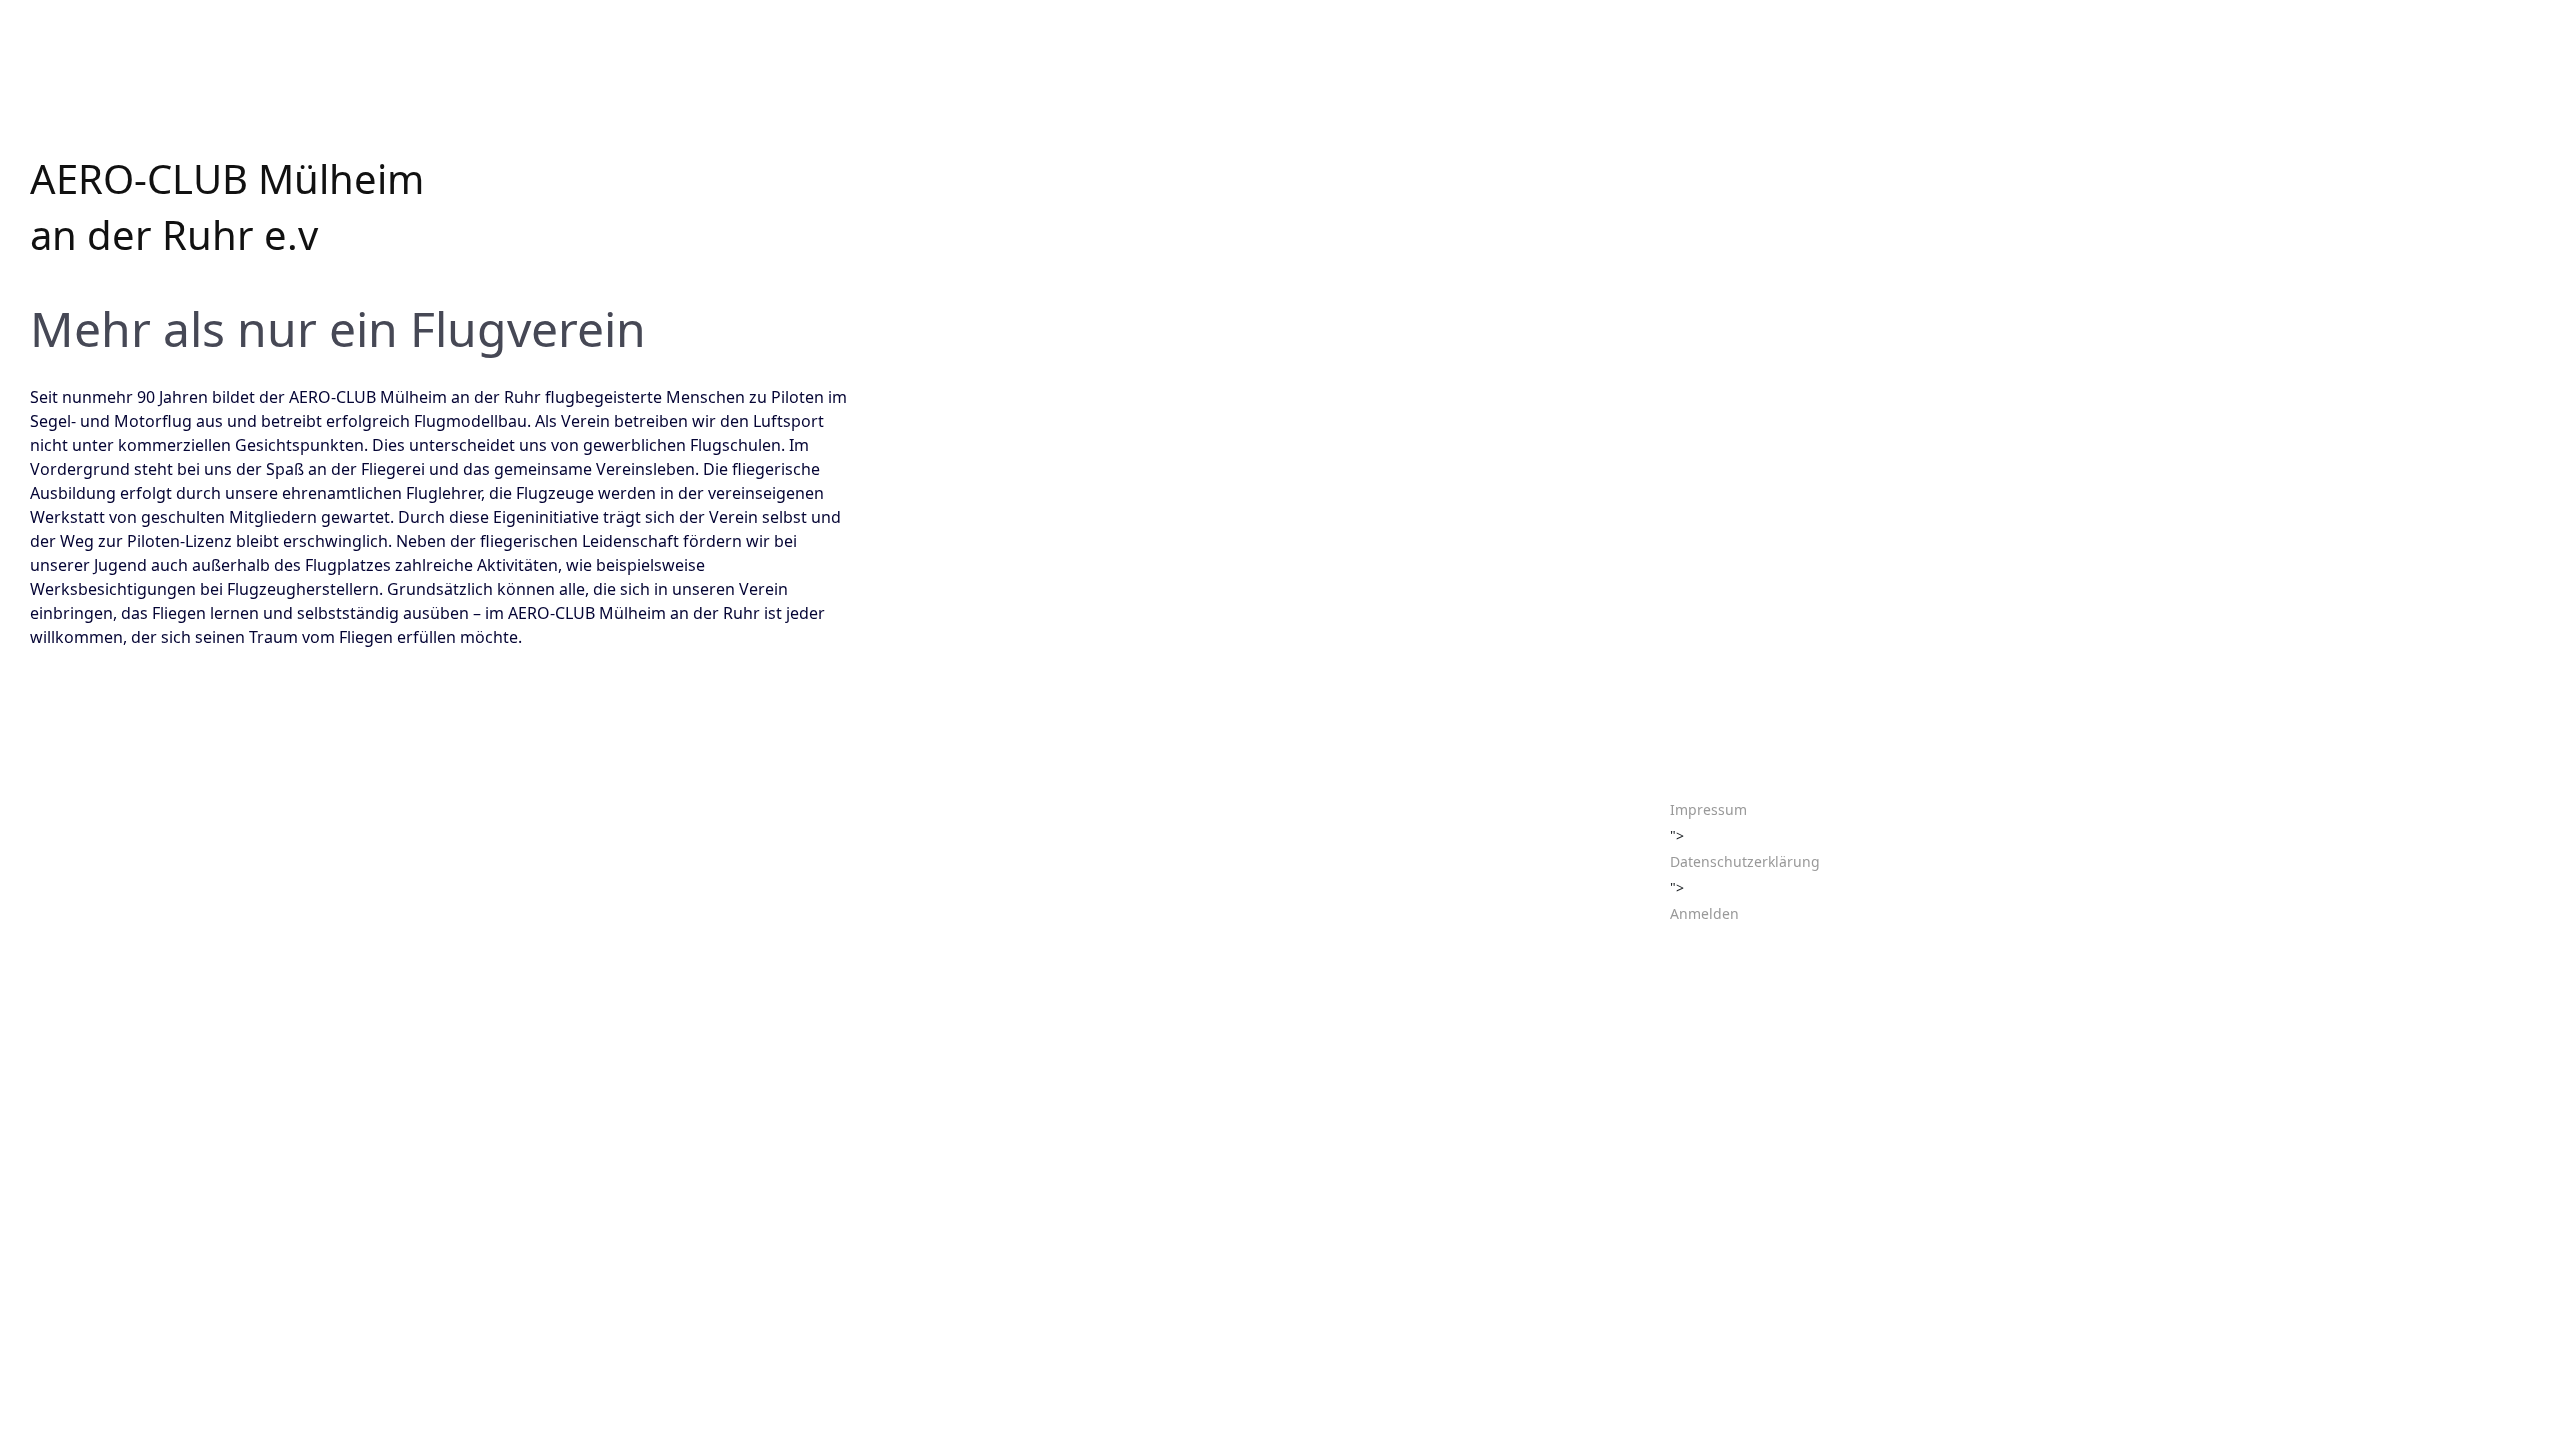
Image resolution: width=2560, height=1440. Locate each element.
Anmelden (1704, 913)
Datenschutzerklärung (1745, 861)
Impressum (1708, 809)
